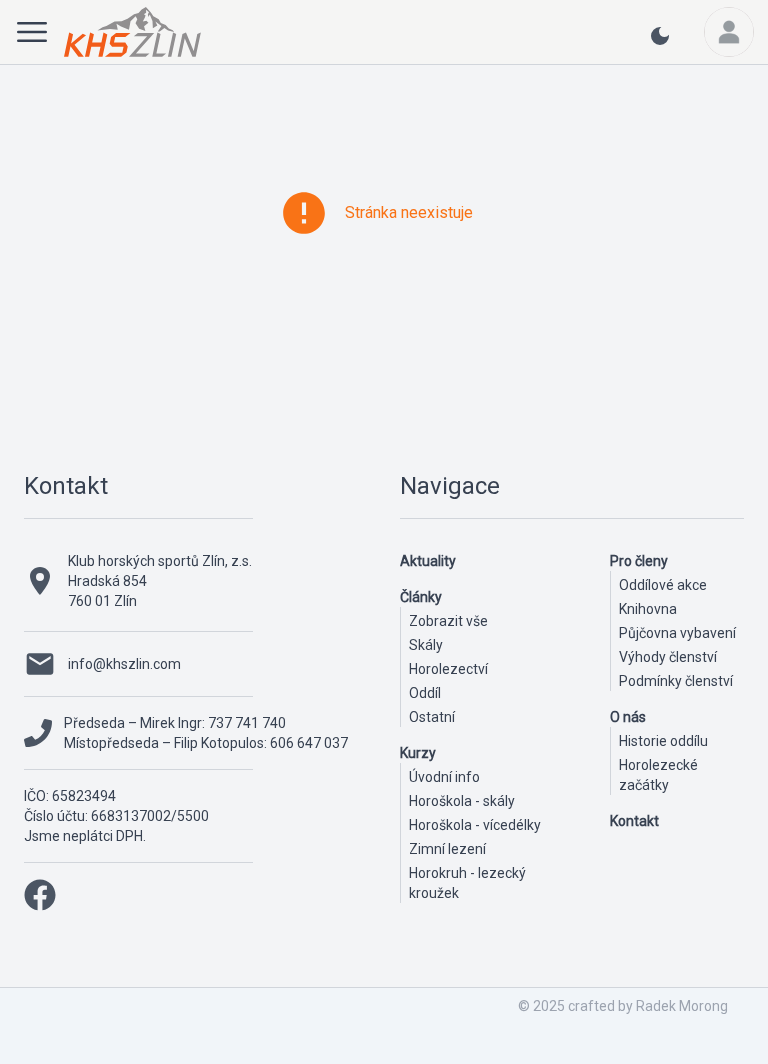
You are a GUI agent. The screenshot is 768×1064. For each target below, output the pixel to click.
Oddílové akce (663, 585)
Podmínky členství (676, 681)
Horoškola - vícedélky (475, 825)
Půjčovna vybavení (677, 633)
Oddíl (425, 693)
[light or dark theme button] (660, 44)
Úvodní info (444, 777)
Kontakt (66, 486)
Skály (426, 645)
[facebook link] (40, 895)
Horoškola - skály (462, 801)
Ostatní (432, 717)
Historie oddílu (663, 741)
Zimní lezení (447, 849)
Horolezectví (448, 669)
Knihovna (648, 609)
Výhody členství (668, 657)
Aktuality (428, 561)
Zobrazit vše (448, 621)
